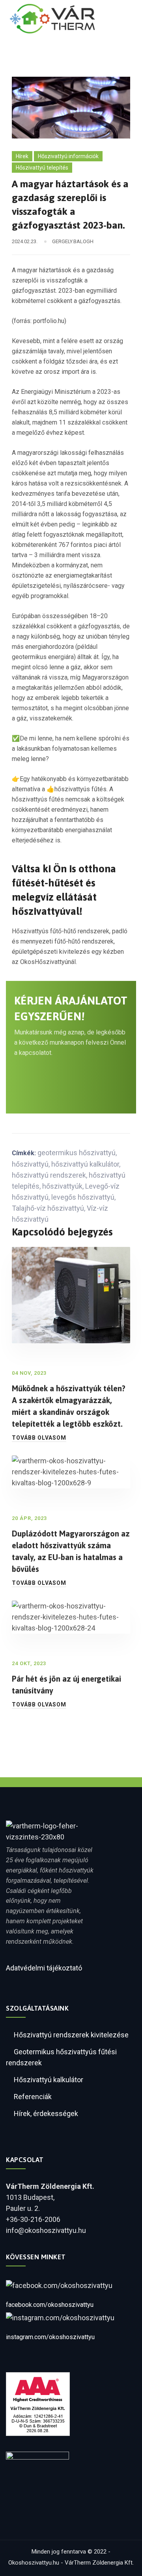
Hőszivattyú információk (68, 156)
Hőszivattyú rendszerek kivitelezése (71, 2035)
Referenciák (33, 2097)
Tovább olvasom (39, 1438)
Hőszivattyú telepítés (42, 168)
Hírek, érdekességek (46, 2113)
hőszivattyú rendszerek (49, 1175)
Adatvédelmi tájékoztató (44, 1968)
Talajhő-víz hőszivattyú (48, 1208)
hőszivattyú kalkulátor (85, 1164)
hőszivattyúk (62, 1186)
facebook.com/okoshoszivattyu (50, 2305)
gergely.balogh (73, 241)
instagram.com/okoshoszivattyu (50, 2337)
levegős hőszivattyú (83, 1197)
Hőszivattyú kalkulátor (49, 2080)
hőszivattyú (30, 1164)
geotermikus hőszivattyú (77, 1153)
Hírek (22, 156)
